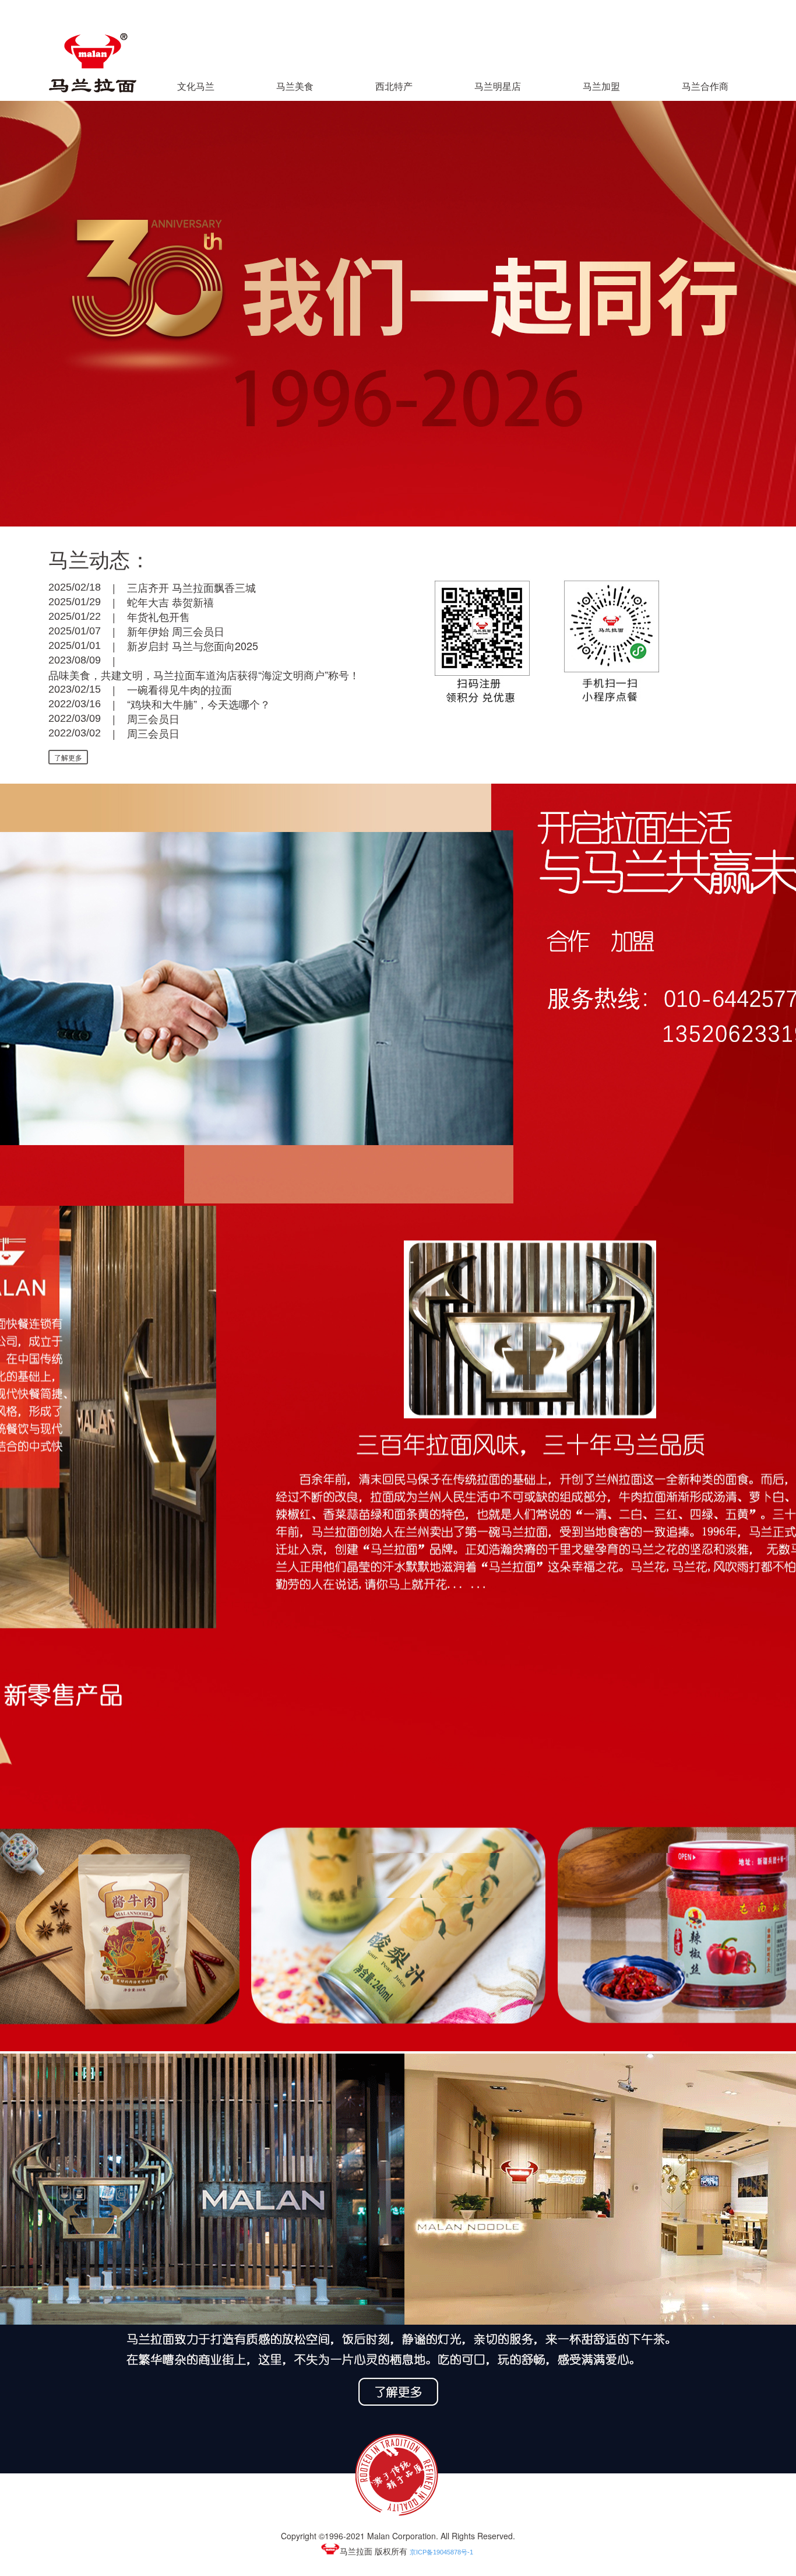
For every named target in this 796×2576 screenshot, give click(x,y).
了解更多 (68, 757)
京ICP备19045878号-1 (441, 2552)
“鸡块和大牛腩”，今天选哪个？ (199, 704)
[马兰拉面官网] (93, 90)
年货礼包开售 (159, 616)
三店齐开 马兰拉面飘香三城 (191, 587)
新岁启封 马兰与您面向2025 (193, 645)
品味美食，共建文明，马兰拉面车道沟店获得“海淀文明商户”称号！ (204, 675)
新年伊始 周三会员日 (176, 631)
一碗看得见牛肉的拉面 (179, 689)
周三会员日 (153, 718)
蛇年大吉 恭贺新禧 (170, 602)
